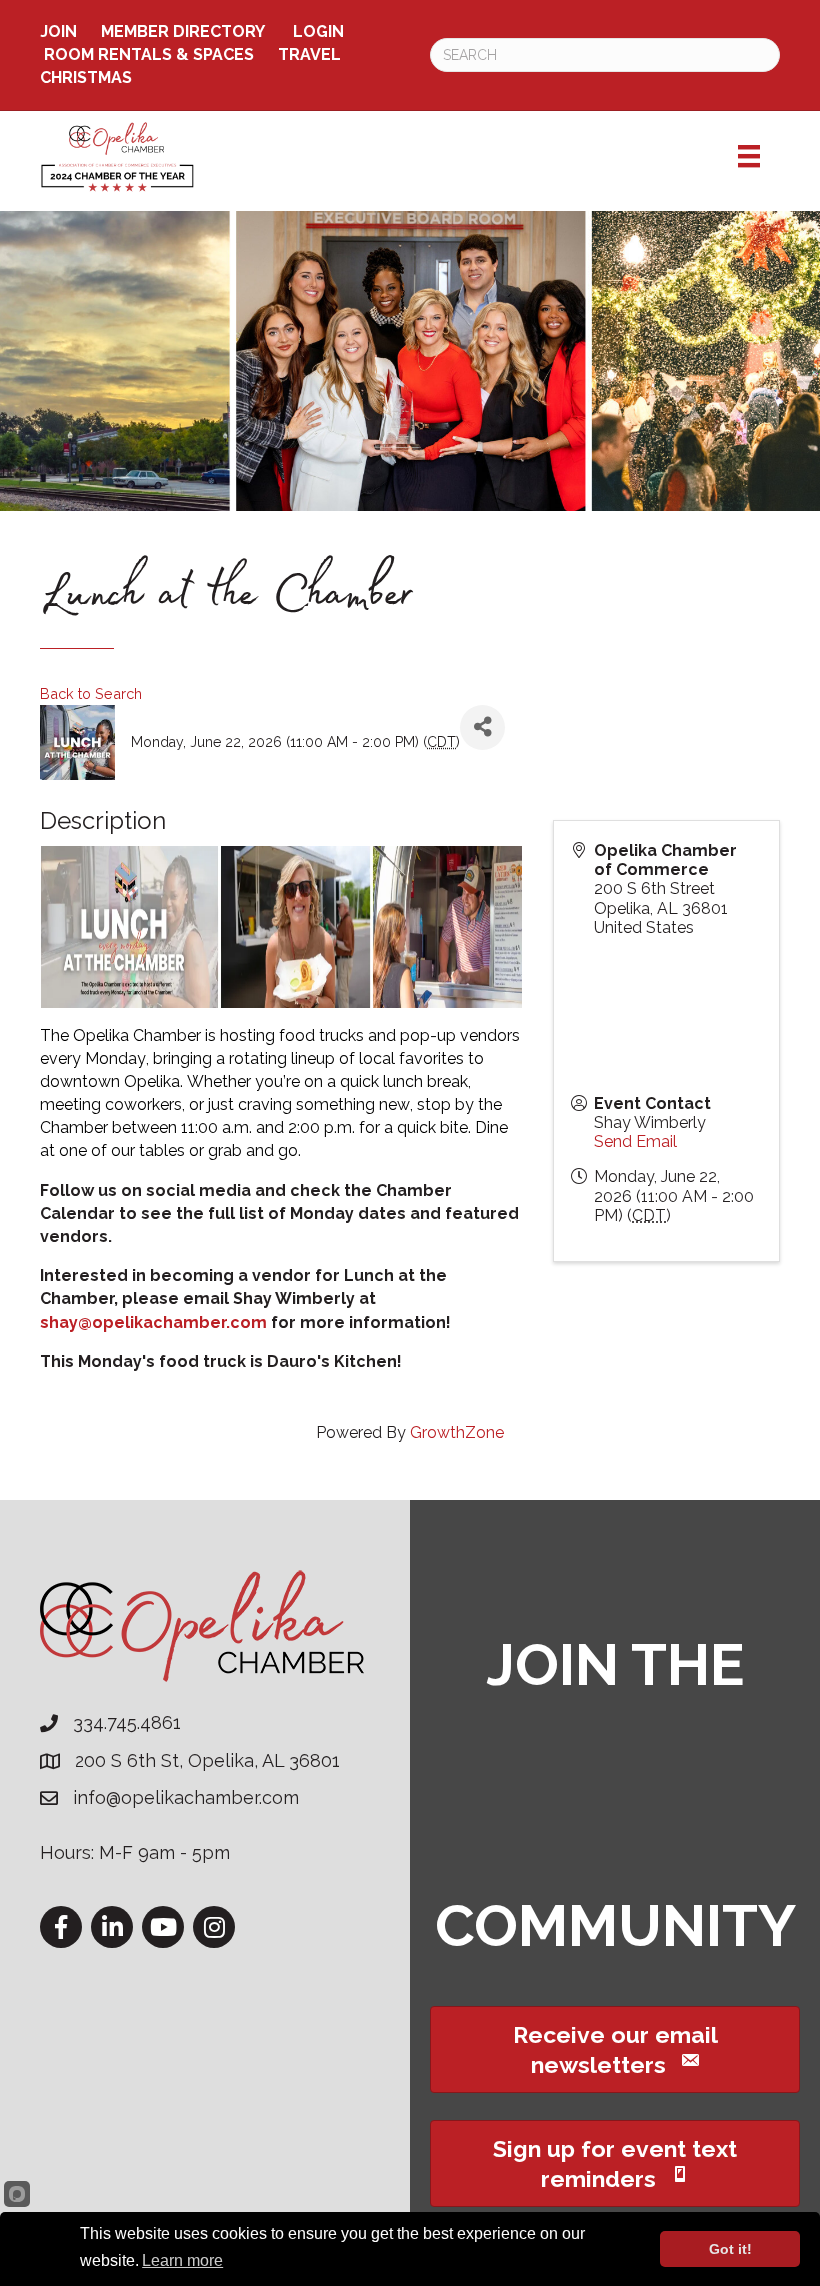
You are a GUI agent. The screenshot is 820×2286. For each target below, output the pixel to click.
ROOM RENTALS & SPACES (149, 54)
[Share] (482, 727)
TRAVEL (309, 54)
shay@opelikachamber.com (153, 1322)
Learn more (182, 2260)
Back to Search (91, 693)
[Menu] (749, 156)
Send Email (635, 1141)
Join (58, 31)
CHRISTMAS (86, 77)
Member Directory (183, 31)
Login (318, 31)
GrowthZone (457, 1432)
